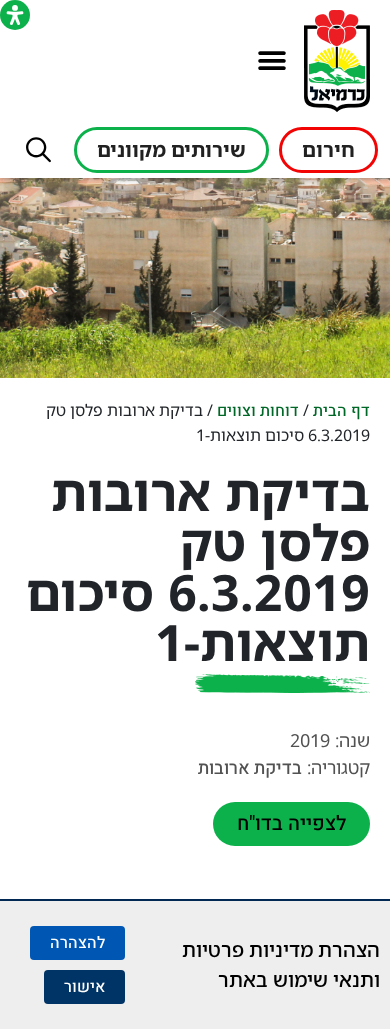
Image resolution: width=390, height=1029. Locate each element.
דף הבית (341, 411)
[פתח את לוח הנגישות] (15, 15)
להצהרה (77, 943)
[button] (271, 61)
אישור (84, 987)
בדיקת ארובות (250, 768)
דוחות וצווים (258, 411)
